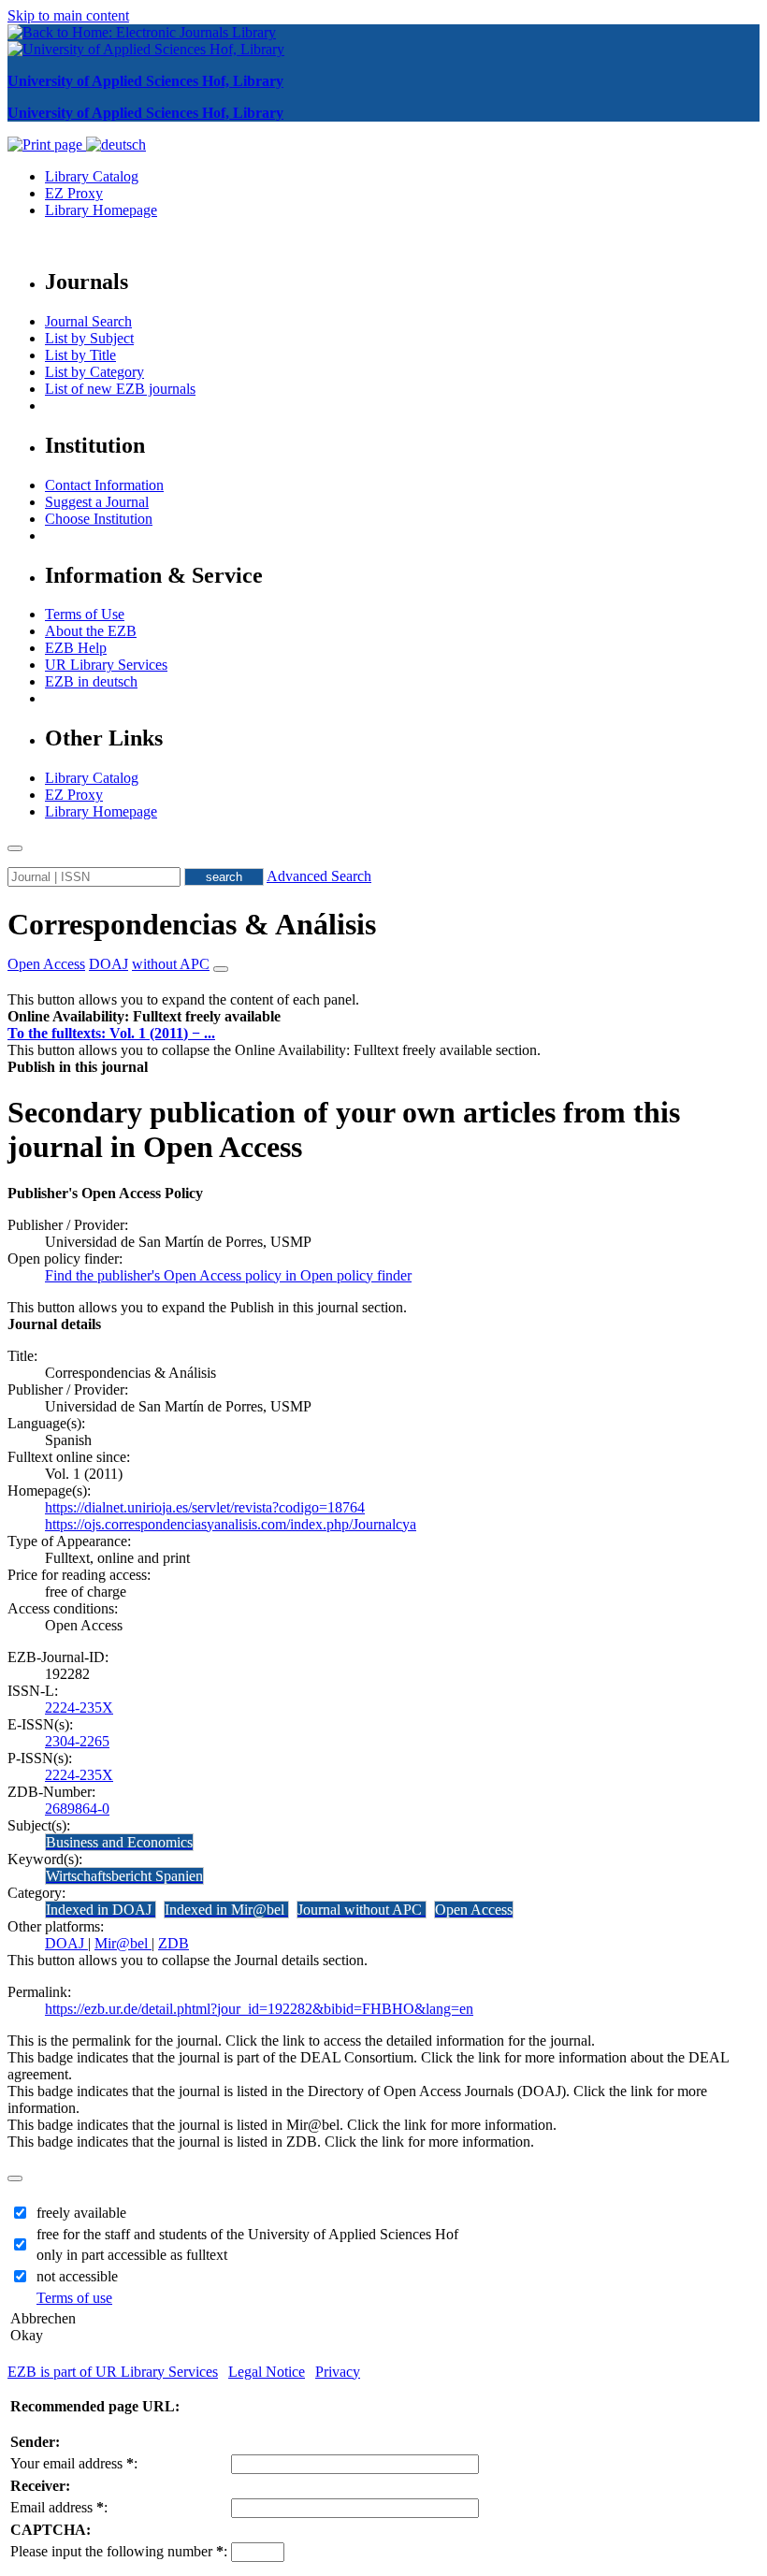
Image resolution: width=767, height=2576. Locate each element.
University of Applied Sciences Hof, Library (145, 81)
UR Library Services (106, 665)
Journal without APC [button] (362, 1910)
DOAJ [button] (109, 964)
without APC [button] (171, 964)
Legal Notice (267, 2372)
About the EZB (91, 631)
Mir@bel (123, 1943)
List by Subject (89, 338)
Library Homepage (101, 210)
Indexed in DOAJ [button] (101, 1910)
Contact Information (104, 485)
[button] (144, 1016)
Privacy (338, 2372)
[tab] (383, 1017)
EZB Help (76, 648)
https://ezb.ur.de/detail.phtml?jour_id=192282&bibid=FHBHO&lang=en (259, 2009)
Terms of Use (85, 614)
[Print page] (47, 145)
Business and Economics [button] (119, 1842)
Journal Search (88, 321)
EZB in (91, 681)
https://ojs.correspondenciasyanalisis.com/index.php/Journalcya (231, 1524)
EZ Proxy (74, 193)
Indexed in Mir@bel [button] (226, 1910)
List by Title (80, 355)
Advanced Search (319, 876)
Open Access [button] (46, 964)
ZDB (174, 1943)
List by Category (94, 372)
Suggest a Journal (97, 502)
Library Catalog (92, 176)
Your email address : (74, 2463)
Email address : (59, 2507)
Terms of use (74, 2298)
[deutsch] (116, 145)
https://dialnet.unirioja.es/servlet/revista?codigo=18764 (205, 1507)
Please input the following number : (119, 2551)
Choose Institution (99, 519)
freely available (81, 2213)
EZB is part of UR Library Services (113, 2372)
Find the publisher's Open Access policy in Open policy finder (228, 1275)
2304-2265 (77, 1741)
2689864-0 (77, 1809)
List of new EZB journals (120, 389)
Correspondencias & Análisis (192, 924)
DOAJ (66, 1943)
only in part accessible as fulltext (132, 2255)
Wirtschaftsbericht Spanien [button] (124, 1876)
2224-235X (79, 1708)
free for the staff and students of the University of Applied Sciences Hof (247, 2234)
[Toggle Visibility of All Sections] (221, 969)
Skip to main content (68, 15)
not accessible (77, 2276)
